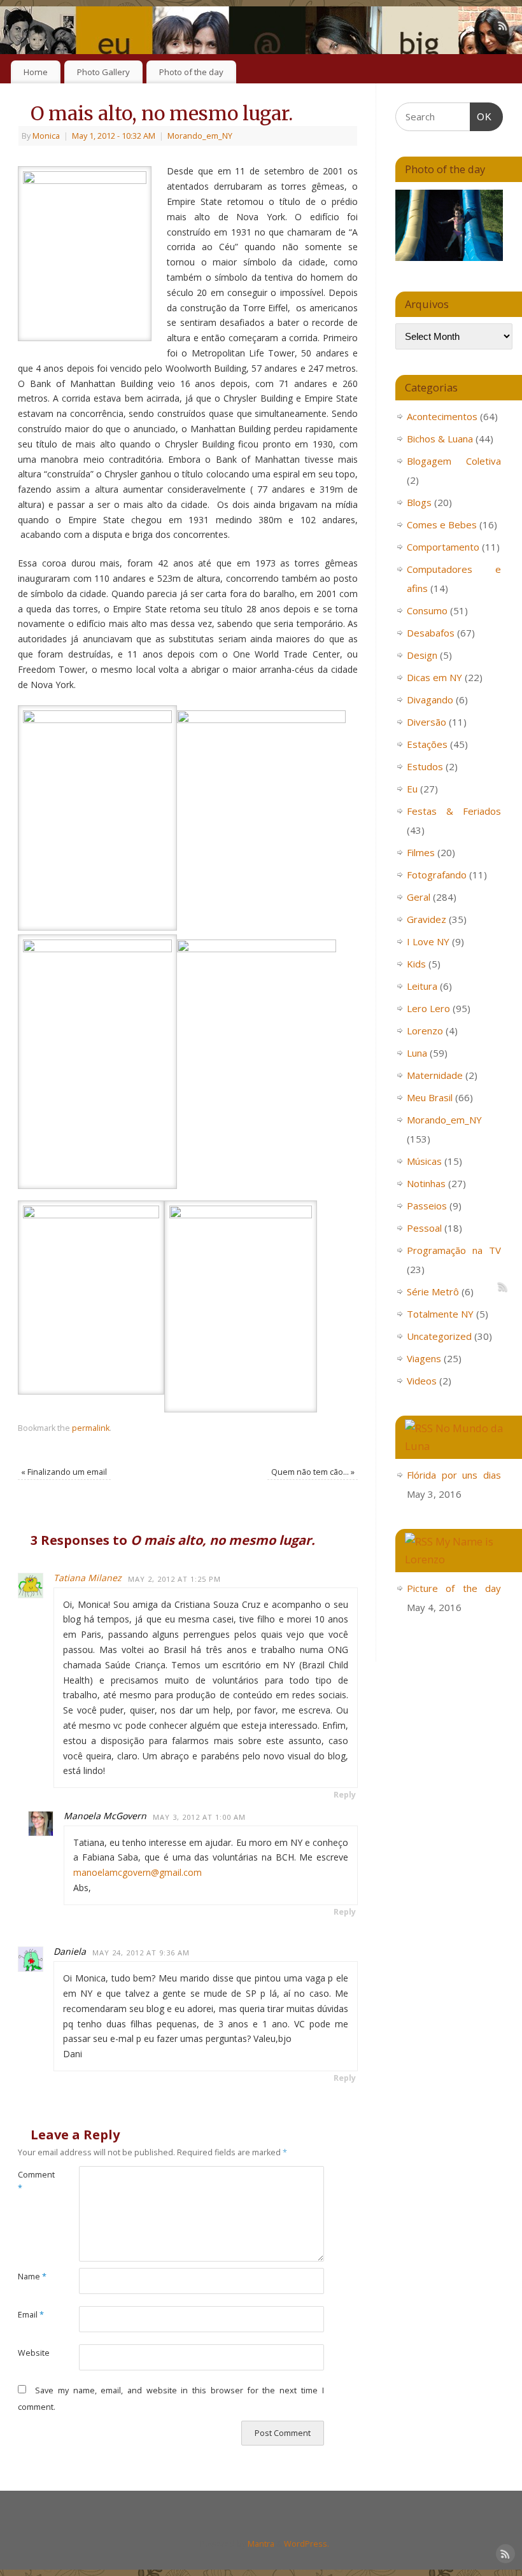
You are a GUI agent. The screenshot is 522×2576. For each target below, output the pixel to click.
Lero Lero (428, 1008)
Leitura (422, 986)
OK (481, 116)
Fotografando (437, 875)
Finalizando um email (64, 1472)
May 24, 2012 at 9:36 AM (141, 1953)
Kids (416, 964)
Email (31, 2315)
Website (33, 2353)
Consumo (427, 610)
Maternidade (435, 1075)
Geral (419, 897)
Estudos (425, 766)
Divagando (430, 700)
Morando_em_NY (200, 136)
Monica (46, 136)
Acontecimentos (442, 416)
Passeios (427, 1206)
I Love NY (428, 941)
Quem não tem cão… (313, 1472)
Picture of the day (454, 1588)
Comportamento (443, 547)
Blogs (419, 502)
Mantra (261, 2544)
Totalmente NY (440, 1314)
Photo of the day (191, 72)
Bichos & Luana (440, 439)
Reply (345, 1795)
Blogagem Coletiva (454, 461)
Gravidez (427, 919)
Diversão (427, 722)
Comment (33, 2181)
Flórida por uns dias (454, 1475)
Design (422, 655)
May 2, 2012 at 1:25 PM (174, 1579)
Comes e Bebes (442, 524)
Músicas (424, 1161)
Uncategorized (439, 1336)
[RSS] (503, 28)
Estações (427, 744)
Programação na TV (454, 1250)
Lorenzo (425, 1031)
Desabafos (431, 633)
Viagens (424, 1358)
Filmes (421, 852)
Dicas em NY (434, 677)
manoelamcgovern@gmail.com (138, 1872)
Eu (412, 789)
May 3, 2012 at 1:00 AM (199, 1817)
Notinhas (426, 1183)
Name (32, 2277)
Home (36, 72)
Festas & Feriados (454, 811)
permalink (91, 1428)
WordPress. (307, 2544)
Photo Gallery (103, 72)
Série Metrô (433, 1292)
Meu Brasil (430, 1097)
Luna (417, 1053)
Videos (422, 1381)
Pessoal (424, 1228)
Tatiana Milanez (88, 1578)
